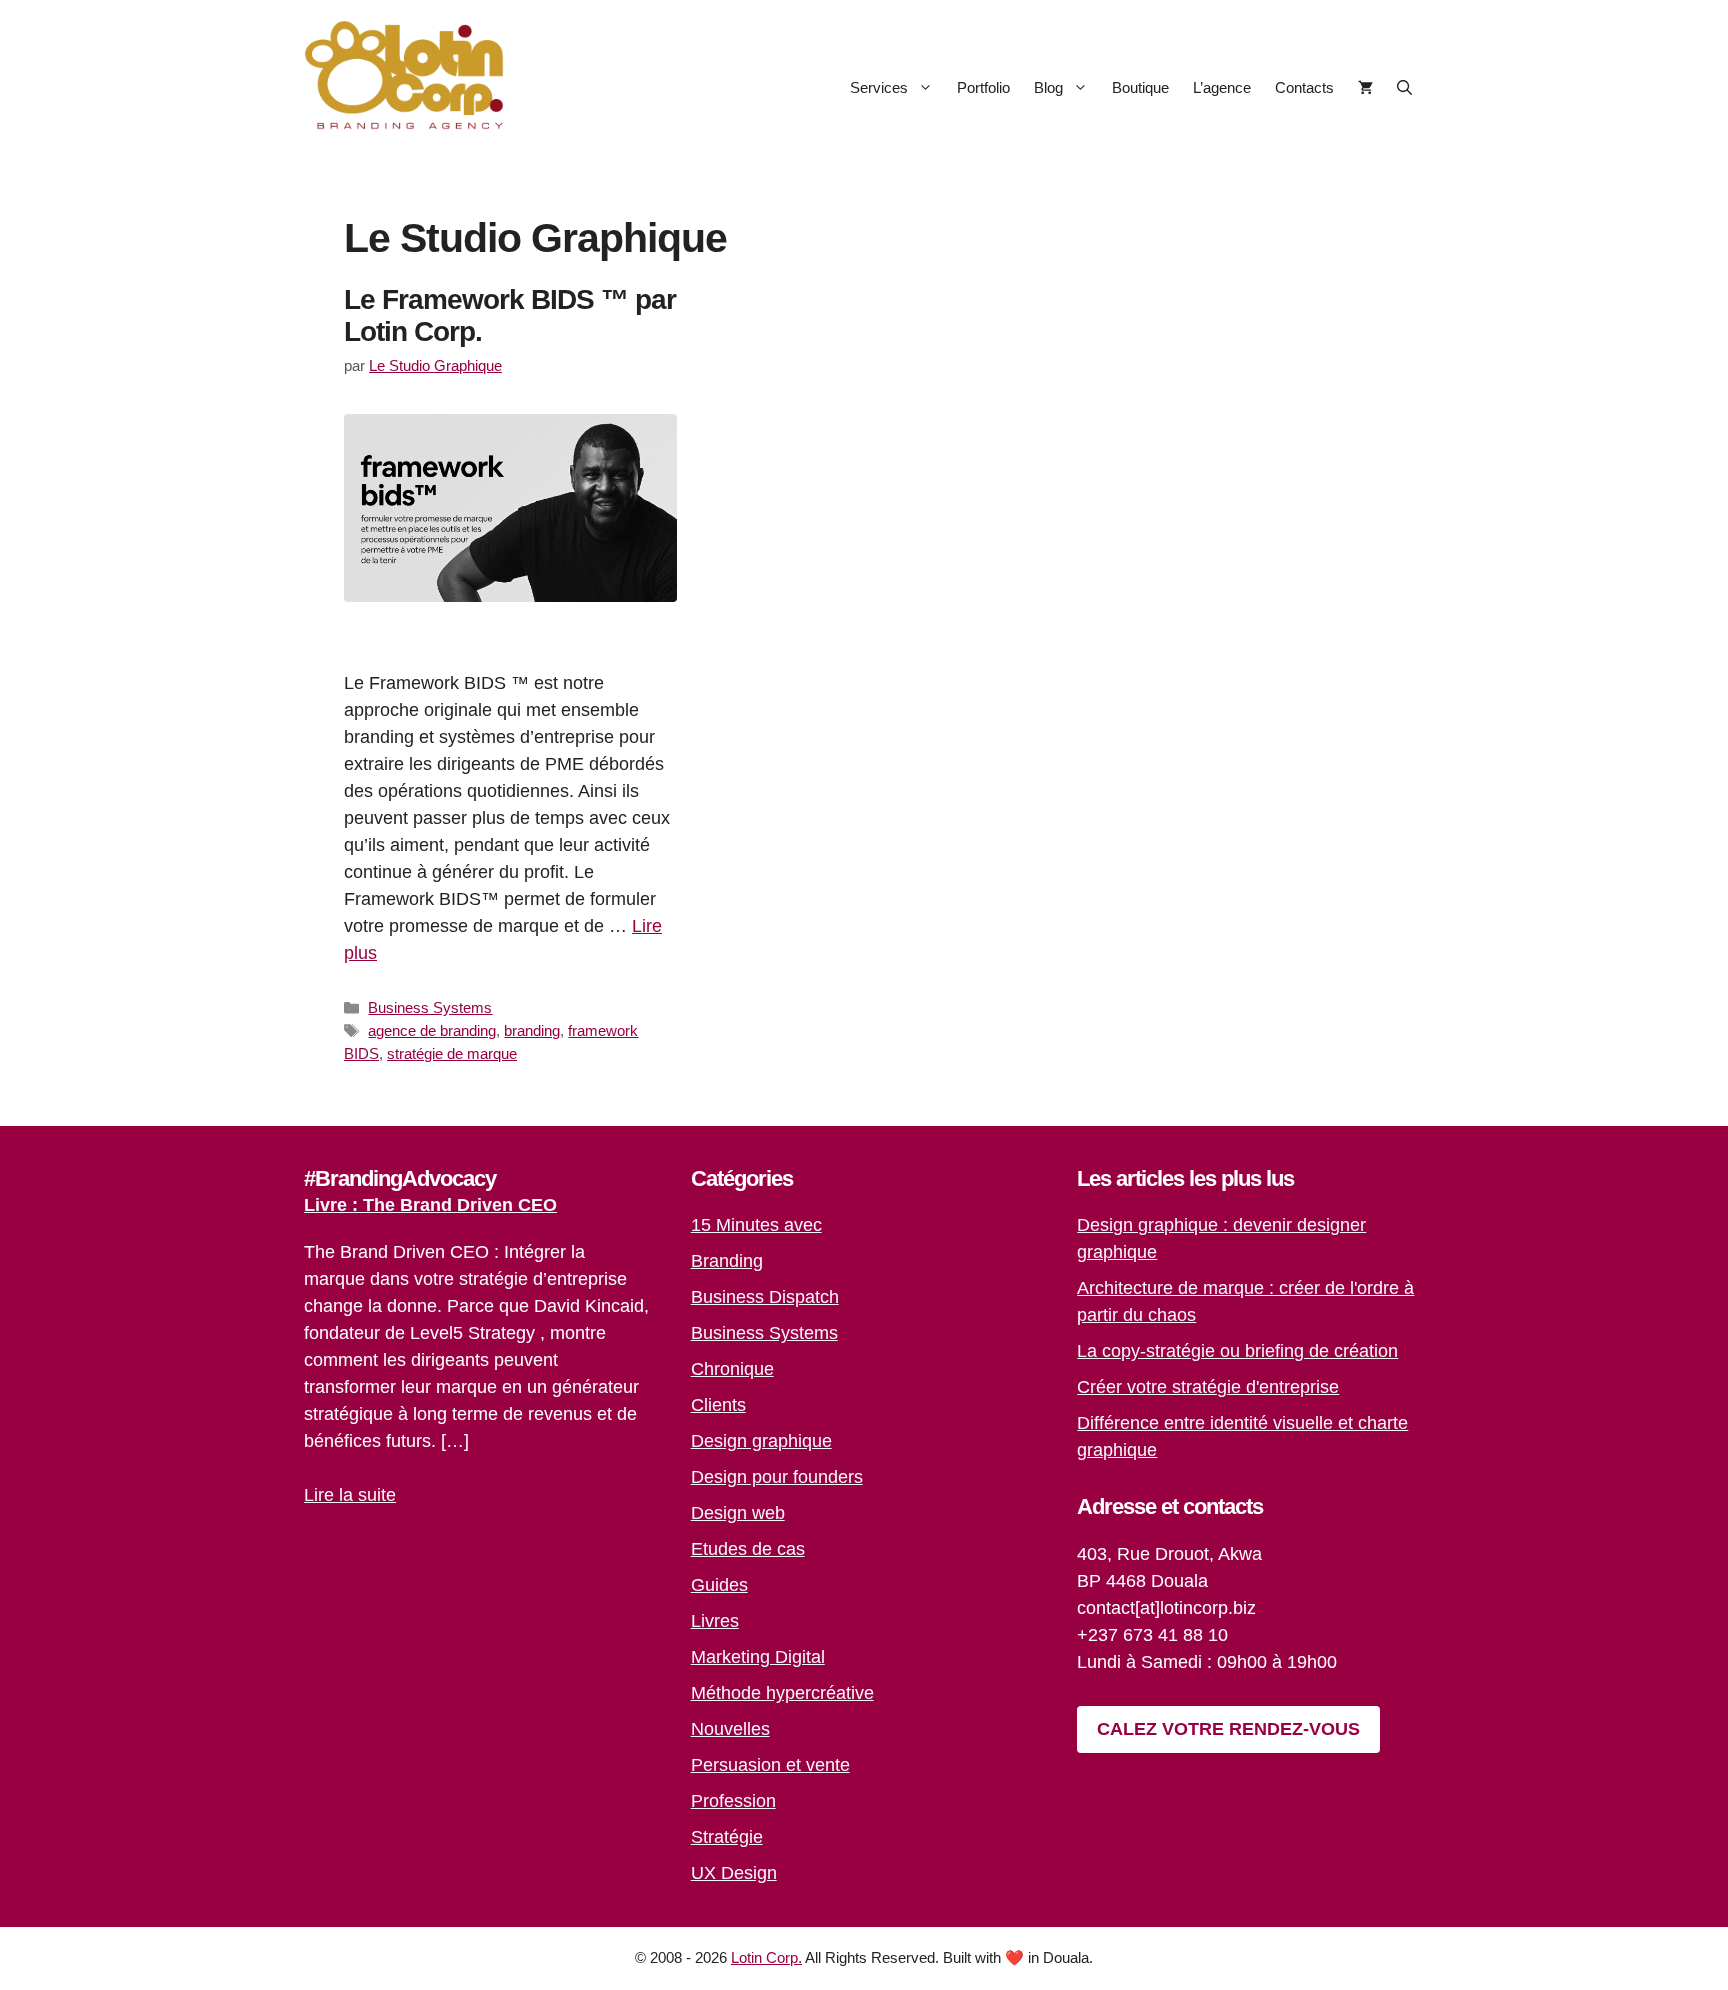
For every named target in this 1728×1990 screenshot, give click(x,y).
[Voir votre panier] (1365, 87)
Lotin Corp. (766, 1957)
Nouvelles (730, 1729)
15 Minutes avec (756, 1225)
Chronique (732, 1369)
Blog (1048, 87)
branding (532, 1030)
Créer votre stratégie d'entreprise (1208, 1387)
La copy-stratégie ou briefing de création (1237, 1351)
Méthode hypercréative (782, 1693)
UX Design (734, 1873)
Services (879, 87)
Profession (733, 1801)
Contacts (1304, 87)
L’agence (1222, 87)
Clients (718, 1405)
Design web (738, 1513)
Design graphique (761, 1441)
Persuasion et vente (770, 1765)
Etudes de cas (748, 1549)
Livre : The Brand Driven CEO (430, 1205)
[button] (1404, 87)
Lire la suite (350, 1495)
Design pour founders (777, 1477)
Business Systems (430, 1007)
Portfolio (983, 87)
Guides (719, 1585)
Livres (715, 1621)
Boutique (1140, 87)
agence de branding (432, 1030)
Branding (727, 1261)
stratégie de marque (452, 1053)
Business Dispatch (765, 1297)
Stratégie (727, 1837)
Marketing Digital (758, 1657)
